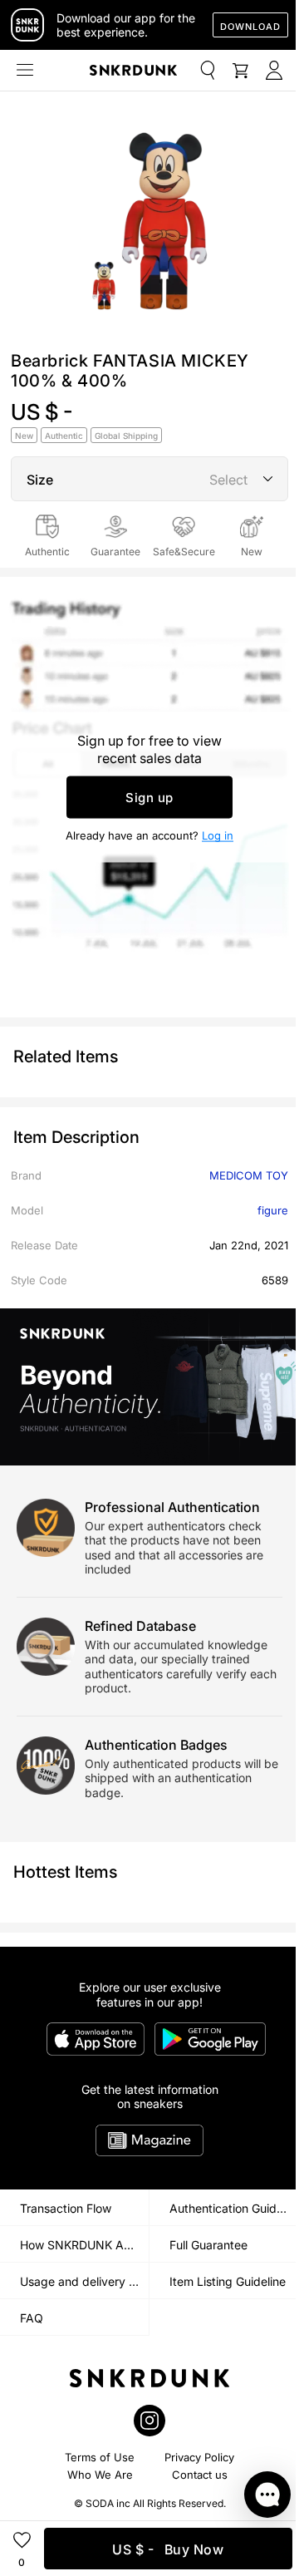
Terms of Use (100, 2457)
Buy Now (168, 2549)
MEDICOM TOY (249, 1175)
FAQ (32, 2318)
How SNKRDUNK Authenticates (84, 2245)
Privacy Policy (199, 2457)
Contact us (200, 2475)
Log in (218, 835)
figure (273, 1210)
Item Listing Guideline (228, 2281)
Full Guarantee (208, 2245)
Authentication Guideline (234, 2208)
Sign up (149, 798)
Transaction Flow (66, 2208)
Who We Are (100, 2475)
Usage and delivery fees (84, 2281)
